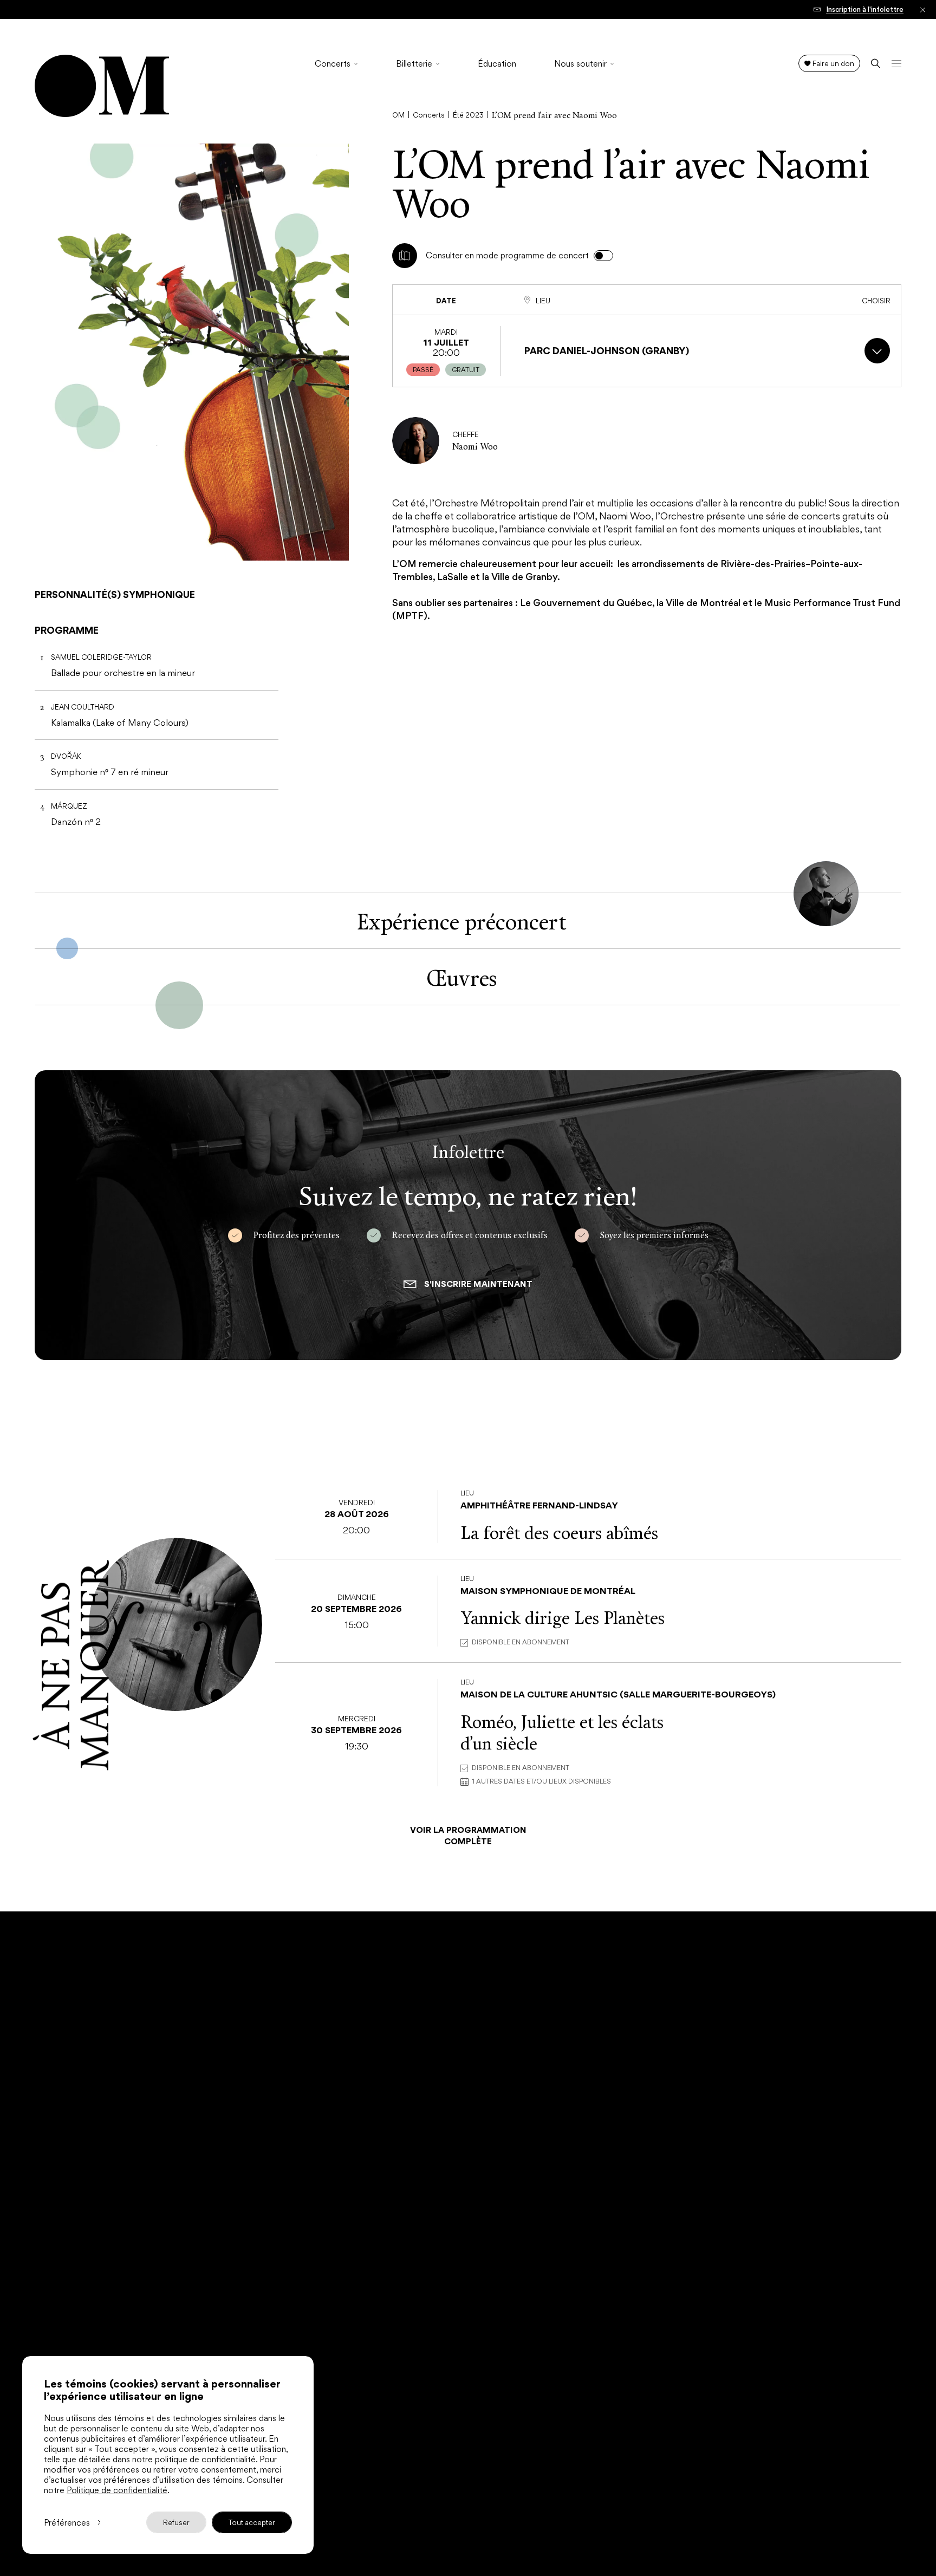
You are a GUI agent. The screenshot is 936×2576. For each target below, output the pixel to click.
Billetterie (414, 64)
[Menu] (896, 63)
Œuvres (461, 977)
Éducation (497, 64)
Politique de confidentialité (117, 2490)
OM (398, 115)
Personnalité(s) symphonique (115, 594)
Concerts (333, 64)
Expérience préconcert (462, 921)
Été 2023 (468, 115)
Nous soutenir (580, 64)
